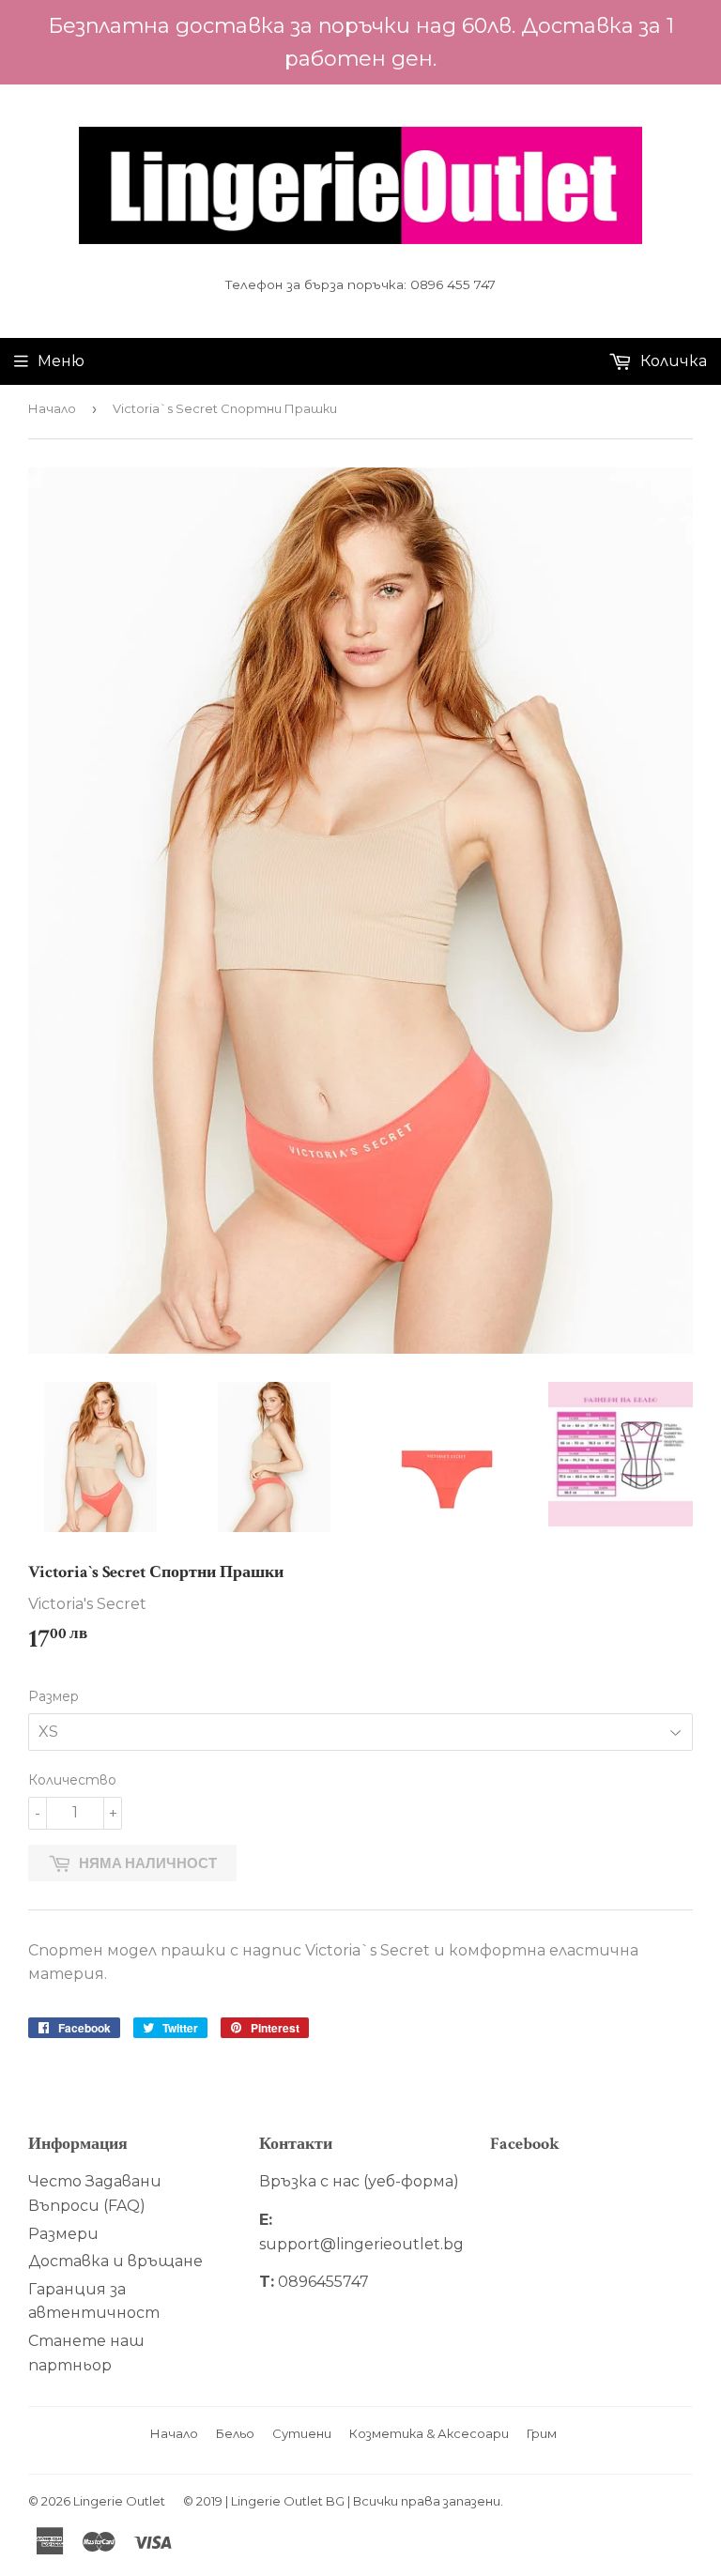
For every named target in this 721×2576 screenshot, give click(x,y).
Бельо (235, 2433)
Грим (542, 2433)
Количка (672, 361)
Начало (52, 408)
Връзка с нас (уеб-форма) (359, 2181)
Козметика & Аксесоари (429, 2433)
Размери (63, 2234)
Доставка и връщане (115, 2261)
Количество (72, 1780)
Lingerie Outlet (119, 2501)
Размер (54, 1696)
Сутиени (302, 2433)
